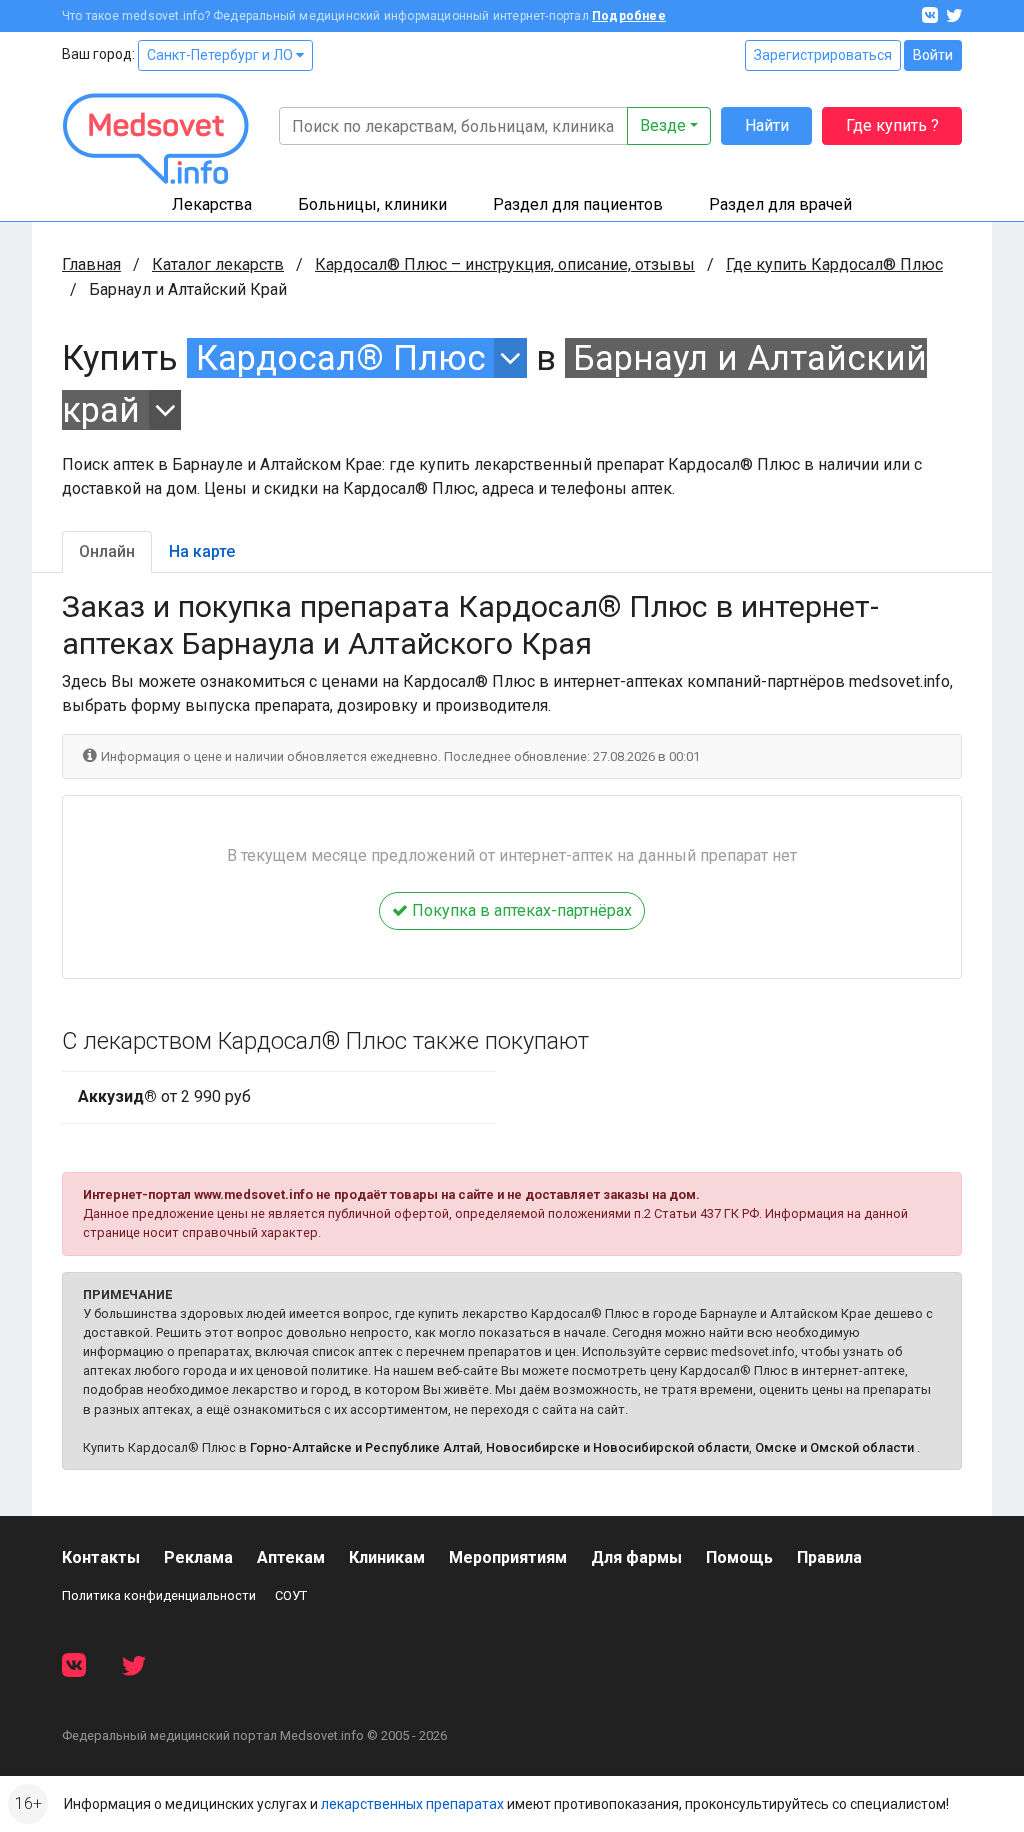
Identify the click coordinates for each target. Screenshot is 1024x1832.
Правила (829, 1557)
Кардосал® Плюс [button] (341, 358)
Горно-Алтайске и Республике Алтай (365, 1447)
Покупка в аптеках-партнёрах (520, 910)
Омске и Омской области (834, 1447)
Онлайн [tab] (107, 551)
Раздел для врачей (780, 204)
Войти (933, 55)
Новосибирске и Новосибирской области (617, 1447)
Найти (767, 125)
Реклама (198, 1557)
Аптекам (291, 1557)
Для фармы (636, 1557)
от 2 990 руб (164, 1096)
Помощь (739, 1557)
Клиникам (387, 1557)
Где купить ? (892, 125)
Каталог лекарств (218, 264)
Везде (663, 125)
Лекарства (212, 204)
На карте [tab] (202, 551)
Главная (91, 264)
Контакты (101, 1557)
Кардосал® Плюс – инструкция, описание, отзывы (505, 264)
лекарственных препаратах (412, 1804)
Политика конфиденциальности (159, 1595)
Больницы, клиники (372, 204)
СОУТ (291, 1595)
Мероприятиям (508, 1557)
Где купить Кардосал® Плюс (834, 264)
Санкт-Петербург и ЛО (221, 55)
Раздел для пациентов (578, 204)
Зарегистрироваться (823, 55)
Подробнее (629, 16)
